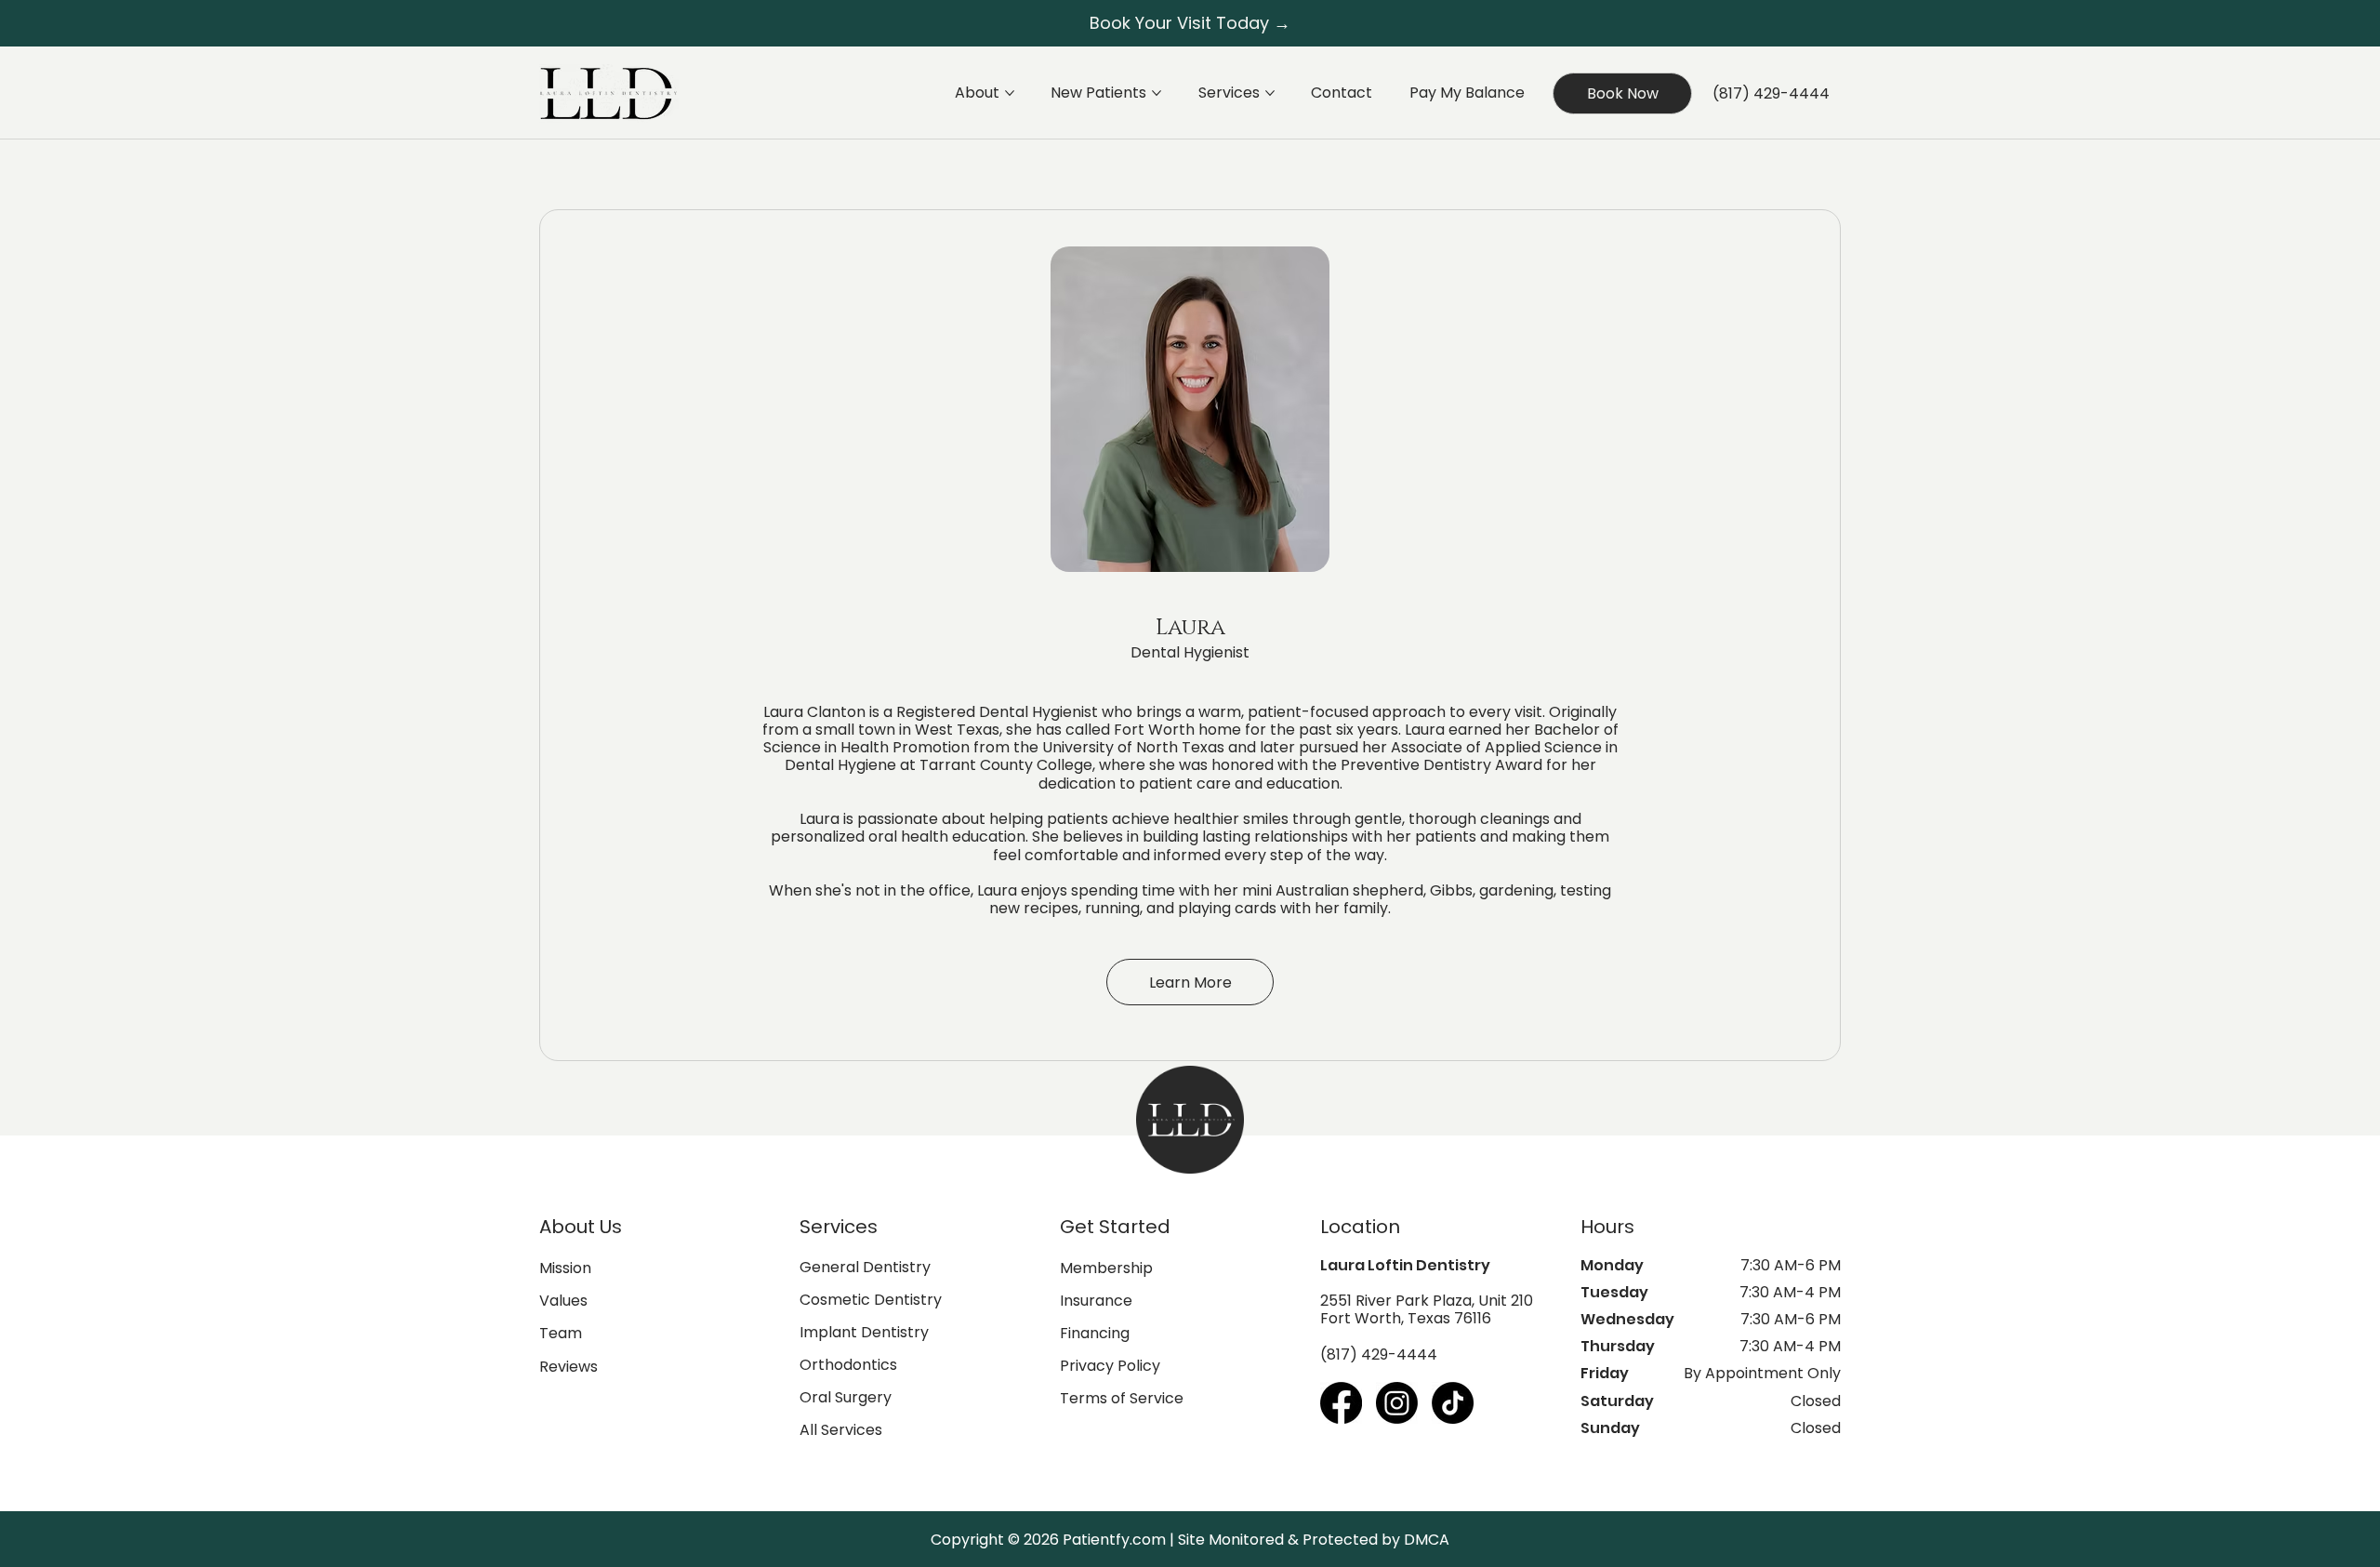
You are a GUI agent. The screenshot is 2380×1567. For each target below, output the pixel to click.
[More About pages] (1010, 93)
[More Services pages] (1270, 93)
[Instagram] (1397, 1403)
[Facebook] (1341, 1403)
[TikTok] (1453, 1403)
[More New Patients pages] (1157, 93)
